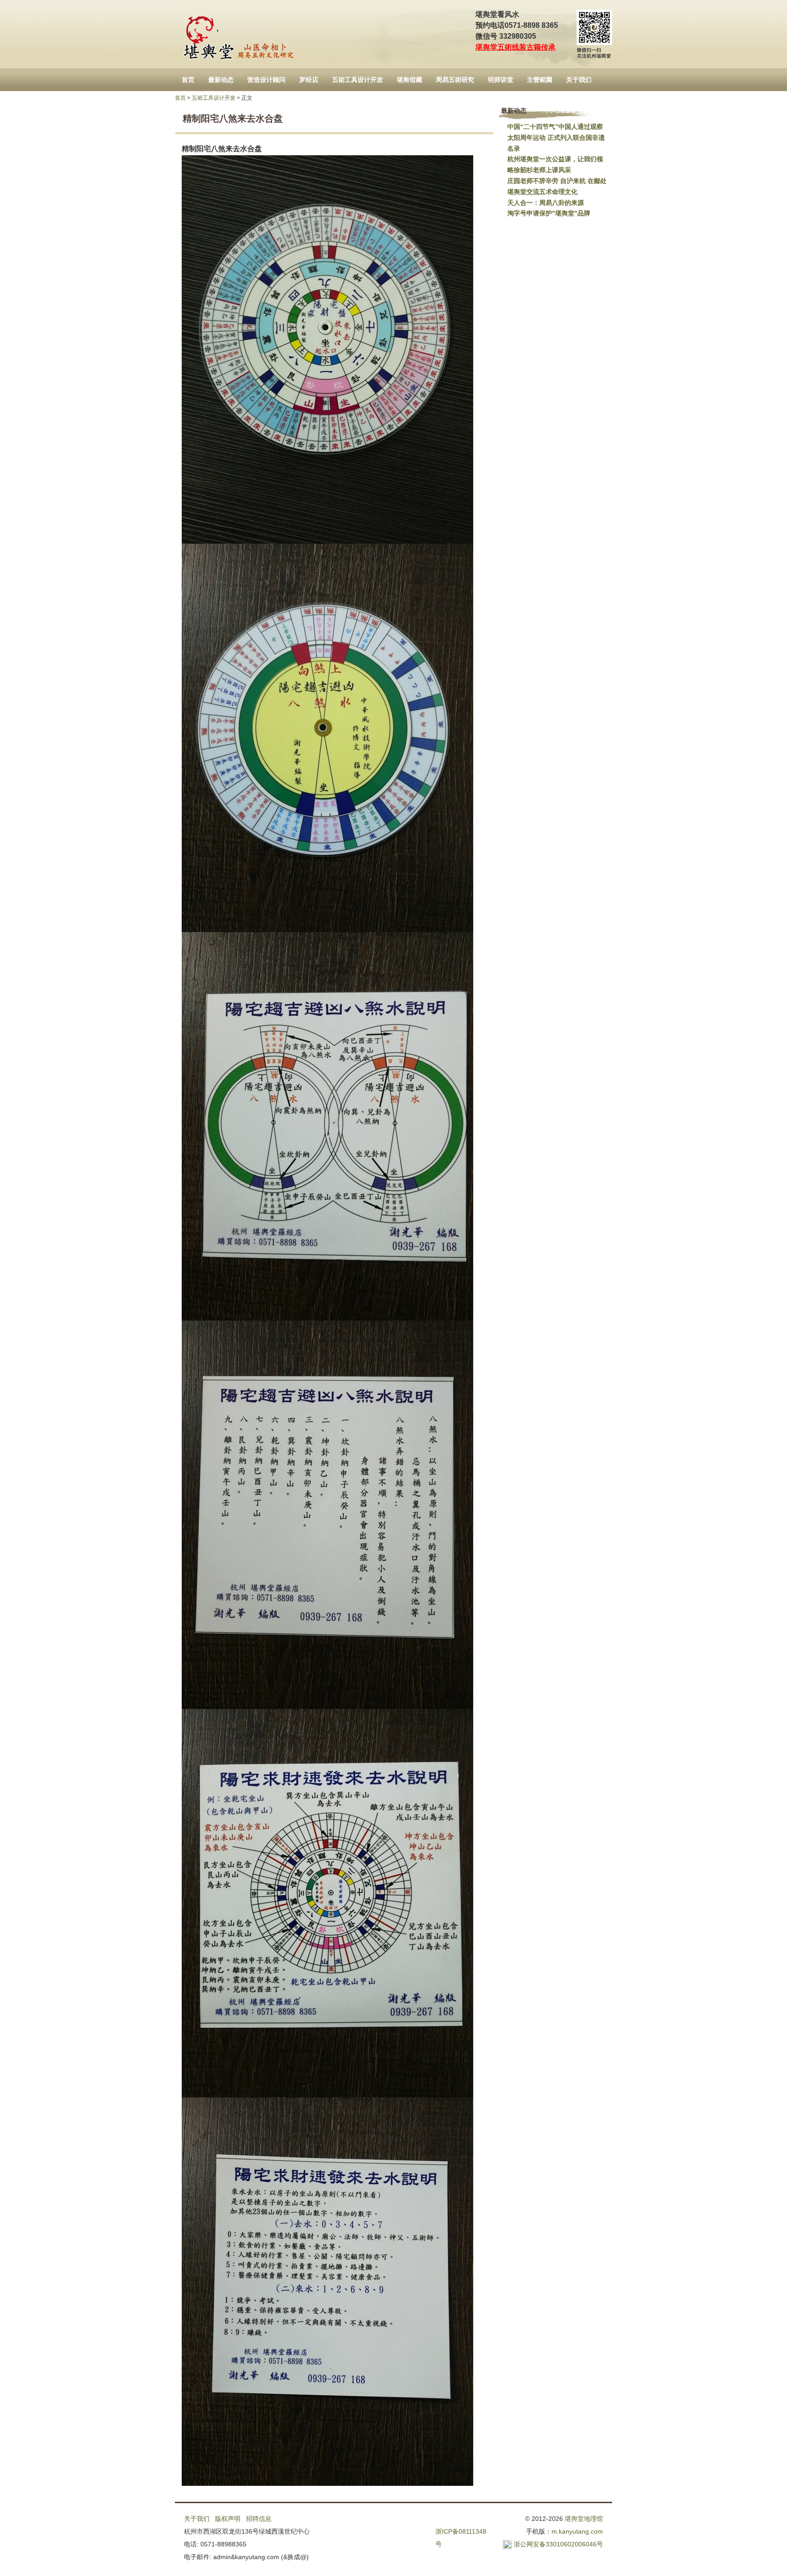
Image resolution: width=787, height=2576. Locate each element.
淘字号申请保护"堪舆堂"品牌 (549, 213)
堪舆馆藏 (409, 80)
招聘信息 (259, 2519)
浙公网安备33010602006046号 (558, 2544)
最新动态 (221, 80)
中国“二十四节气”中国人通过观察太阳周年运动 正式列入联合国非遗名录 (556, 138)
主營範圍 (540, 80)
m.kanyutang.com (577, 2531)
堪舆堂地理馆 (584, 2519)
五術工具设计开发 (358, 80)
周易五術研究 (455, 80)
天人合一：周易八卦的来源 (546, 203)
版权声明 (228, 2519)
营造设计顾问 (266, 80)
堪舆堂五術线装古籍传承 (516, 47)
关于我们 (579, 80)
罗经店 (309, 80)
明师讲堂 (501, 80)
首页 (188, 80)
